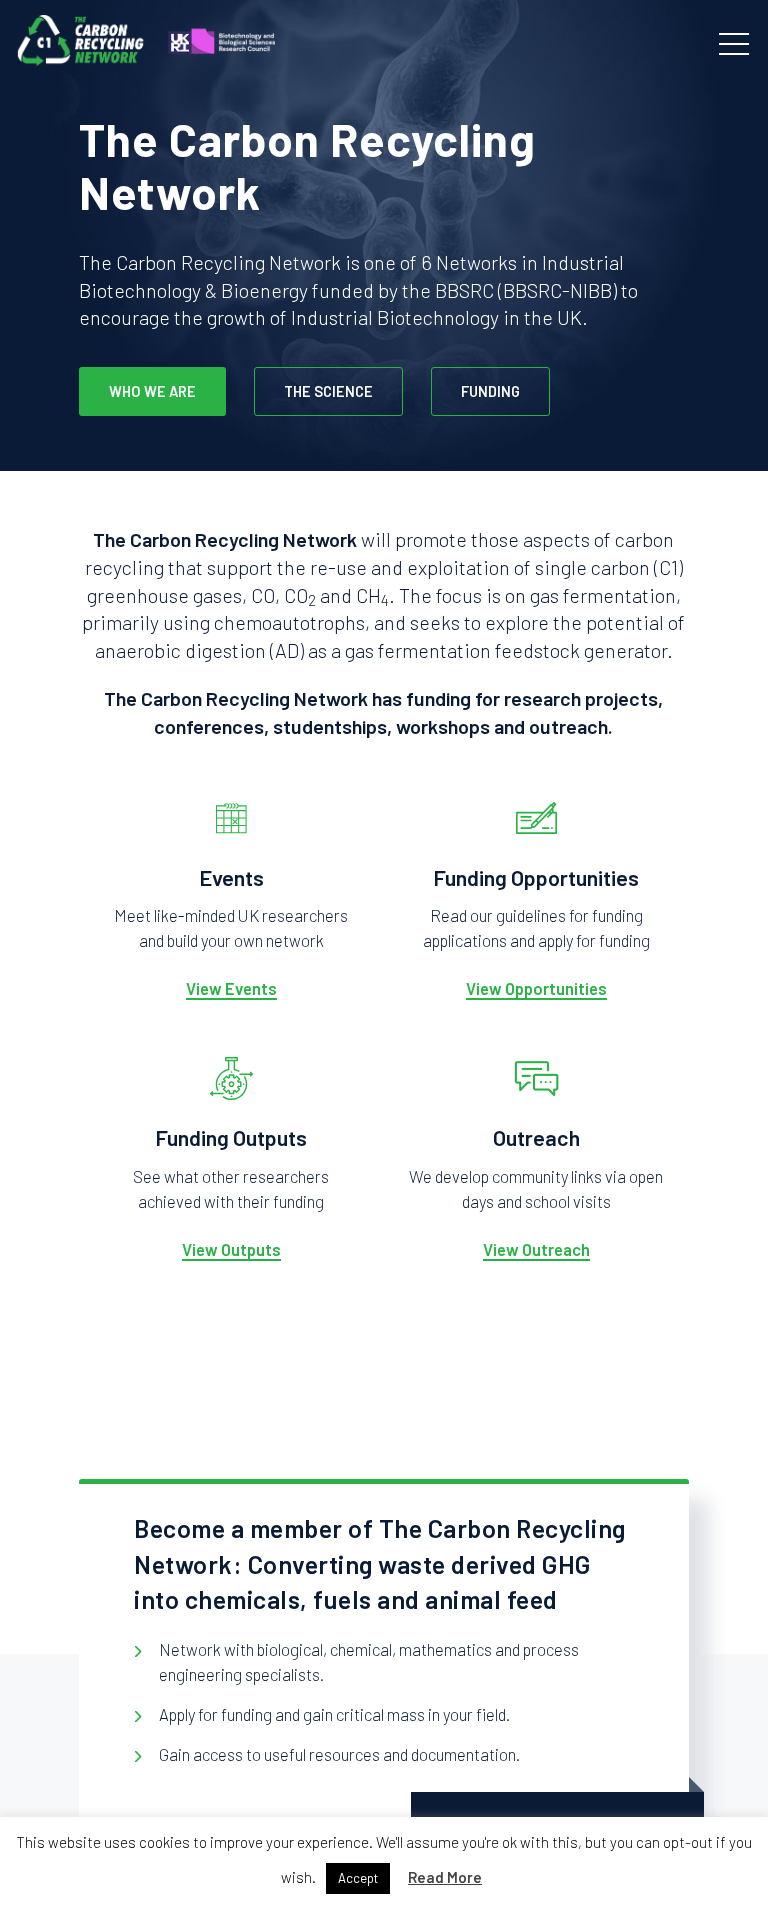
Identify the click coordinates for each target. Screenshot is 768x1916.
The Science (328, 391)
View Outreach (536, 1249)
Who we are (152, 391)
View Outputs (231, 1249)
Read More (445, 1877)
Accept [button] (358, 1878)
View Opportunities (536, 988)
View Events (231, 988)
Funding (490, 391)
